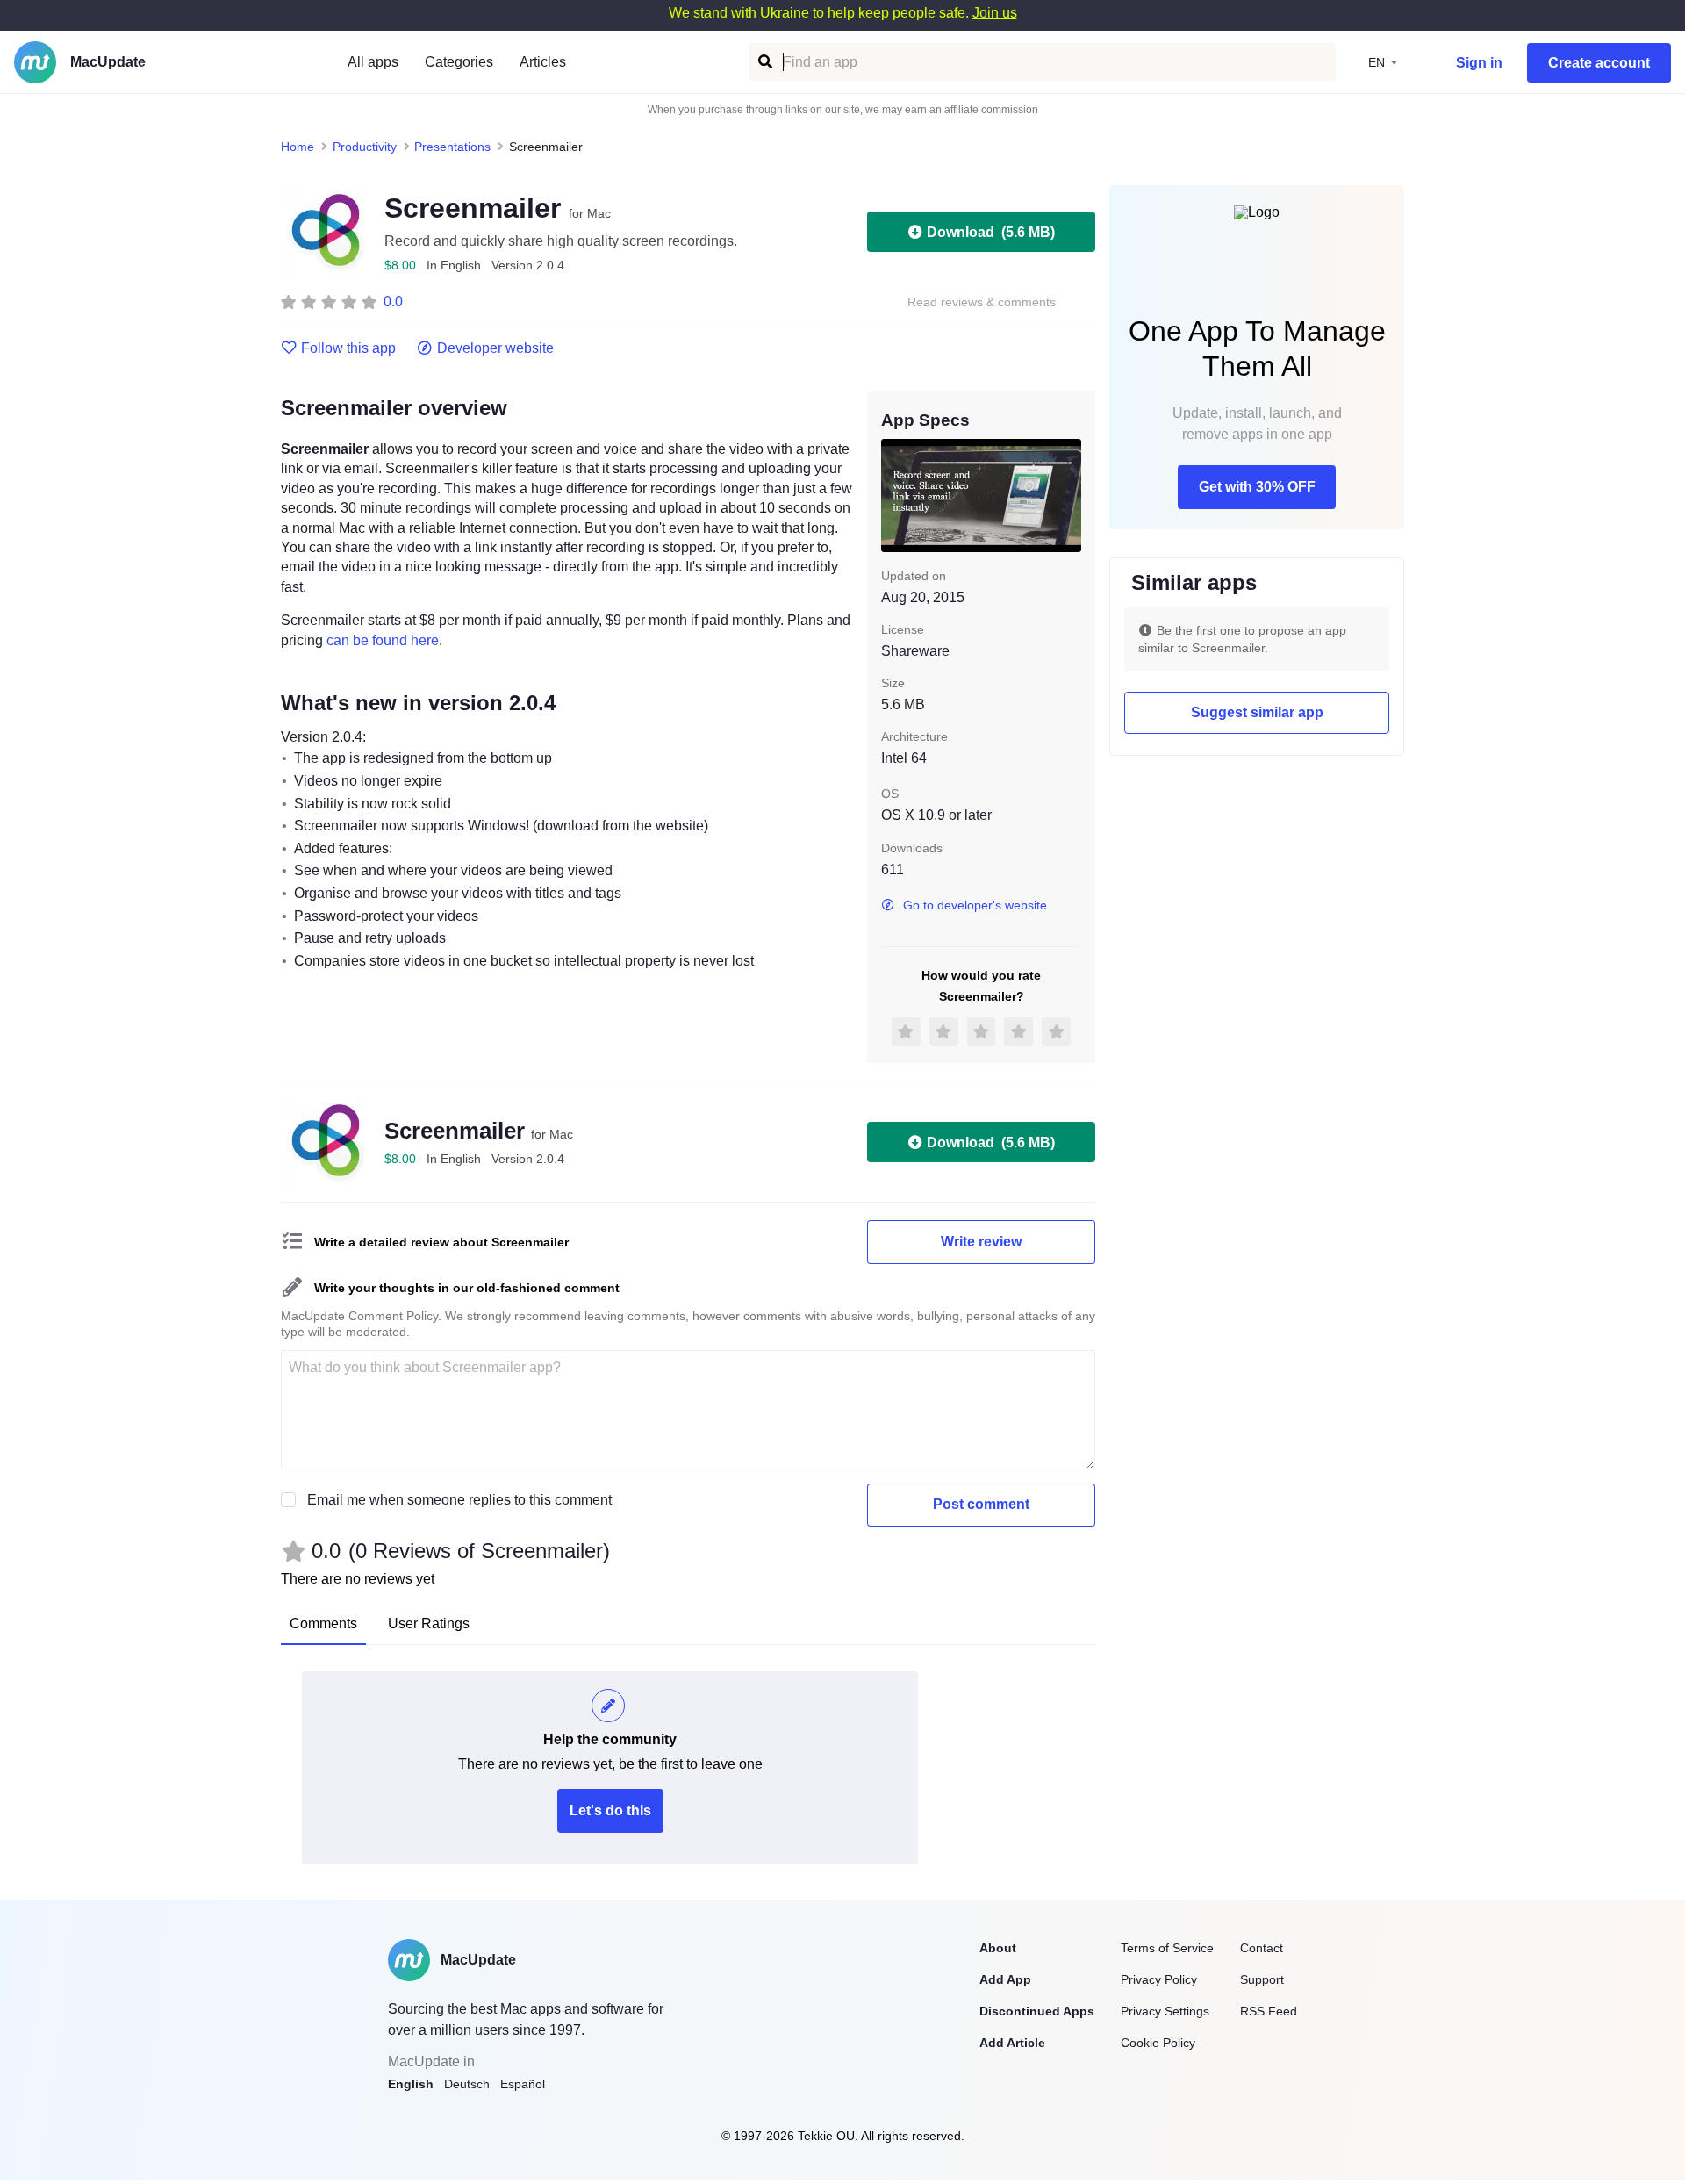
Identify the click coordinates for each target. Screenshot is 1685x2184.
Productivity (365, 147)
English (411, 2084)
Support (1262, 1979)
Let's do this (610, 1810)
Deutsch (467, 2084)
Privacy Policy (1159, 1979)
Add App (1005, 1979)
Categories (459, 62)
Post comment (981, 1504)
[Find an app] (764, 62)
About (998, 1948)
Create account (1599, 63)
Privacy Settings (1165, 2011)
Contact (1262, 1948)
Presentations (452, 147)
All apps (373, 62)
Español (523, 2084)
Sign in (1479, 63)
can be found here (383, 640)
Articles (543, 62)
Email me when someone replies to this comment (459, 1500)
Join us (995, 13)
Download (991, 232)
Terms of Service (1167, 1948)
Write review (981, 1242)
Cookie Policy (1158, 2043)
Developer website (495, 348)
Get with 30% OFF (1257, 487)
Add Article (1012, 2043)
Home (298, 147)
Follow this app (348, 348)
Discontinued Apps (1037, 2011)
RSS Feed (1269, 2011)
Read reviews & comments (982, 302)
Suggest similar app (1257, 712)
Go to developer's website (975, 905)
